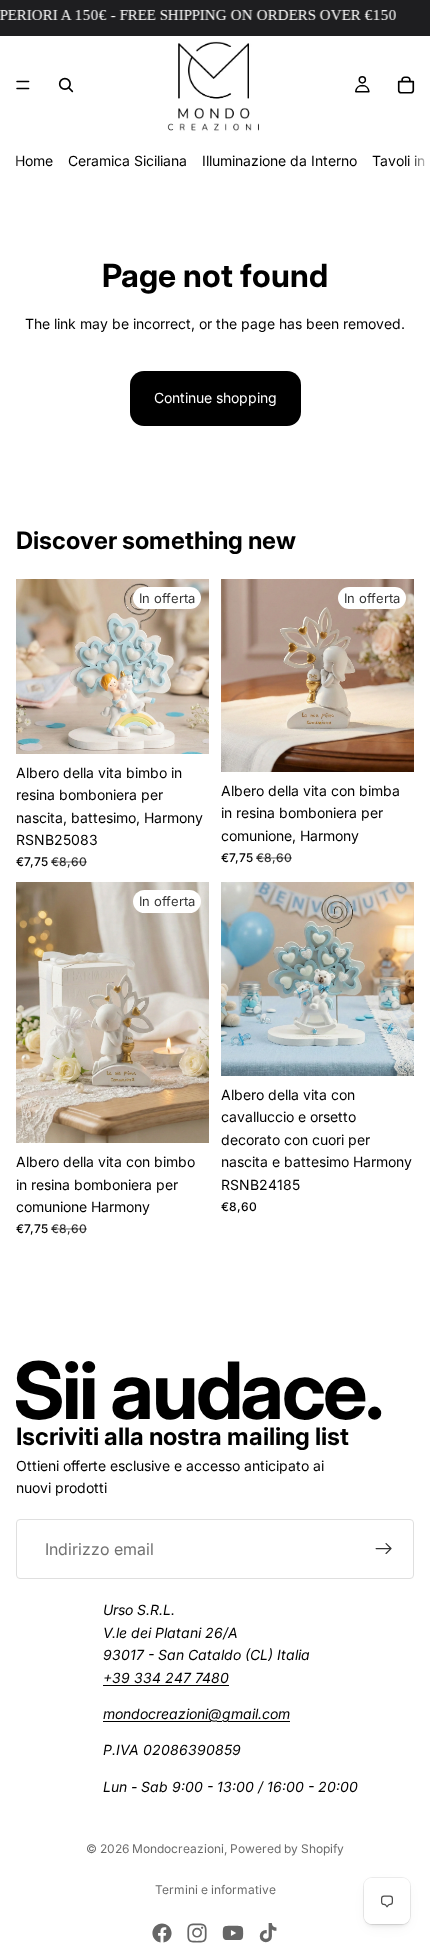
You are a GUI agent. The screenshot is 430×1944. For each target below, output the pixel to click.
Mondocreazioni (178, 1848)
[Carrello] (406, 85)
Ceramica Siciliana (127, 160)
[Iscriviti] (384, 1549)
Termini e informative (215, 1889)
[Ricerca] (66, 85)
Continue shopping (215, 397)
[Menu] (23, 85)
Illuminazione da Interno (279, 160)
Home (34, 160)
